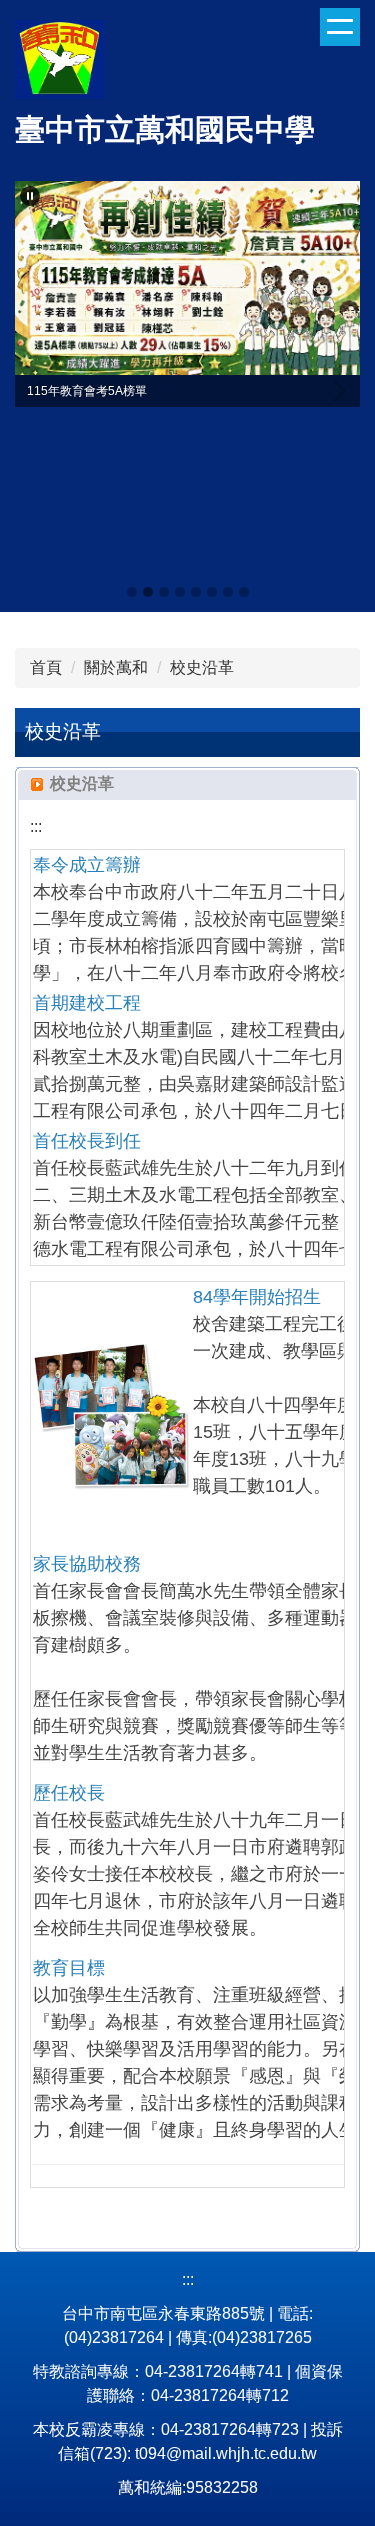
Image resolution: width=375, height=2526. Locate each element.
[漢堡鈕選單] (340, 27)
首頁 (46, 667)
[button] (30, 196)
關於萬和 (116, 667)
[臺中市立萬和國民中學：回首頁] (60, 62)
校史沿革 (202, 667)
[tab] (132, 592)
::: (36, 826)
